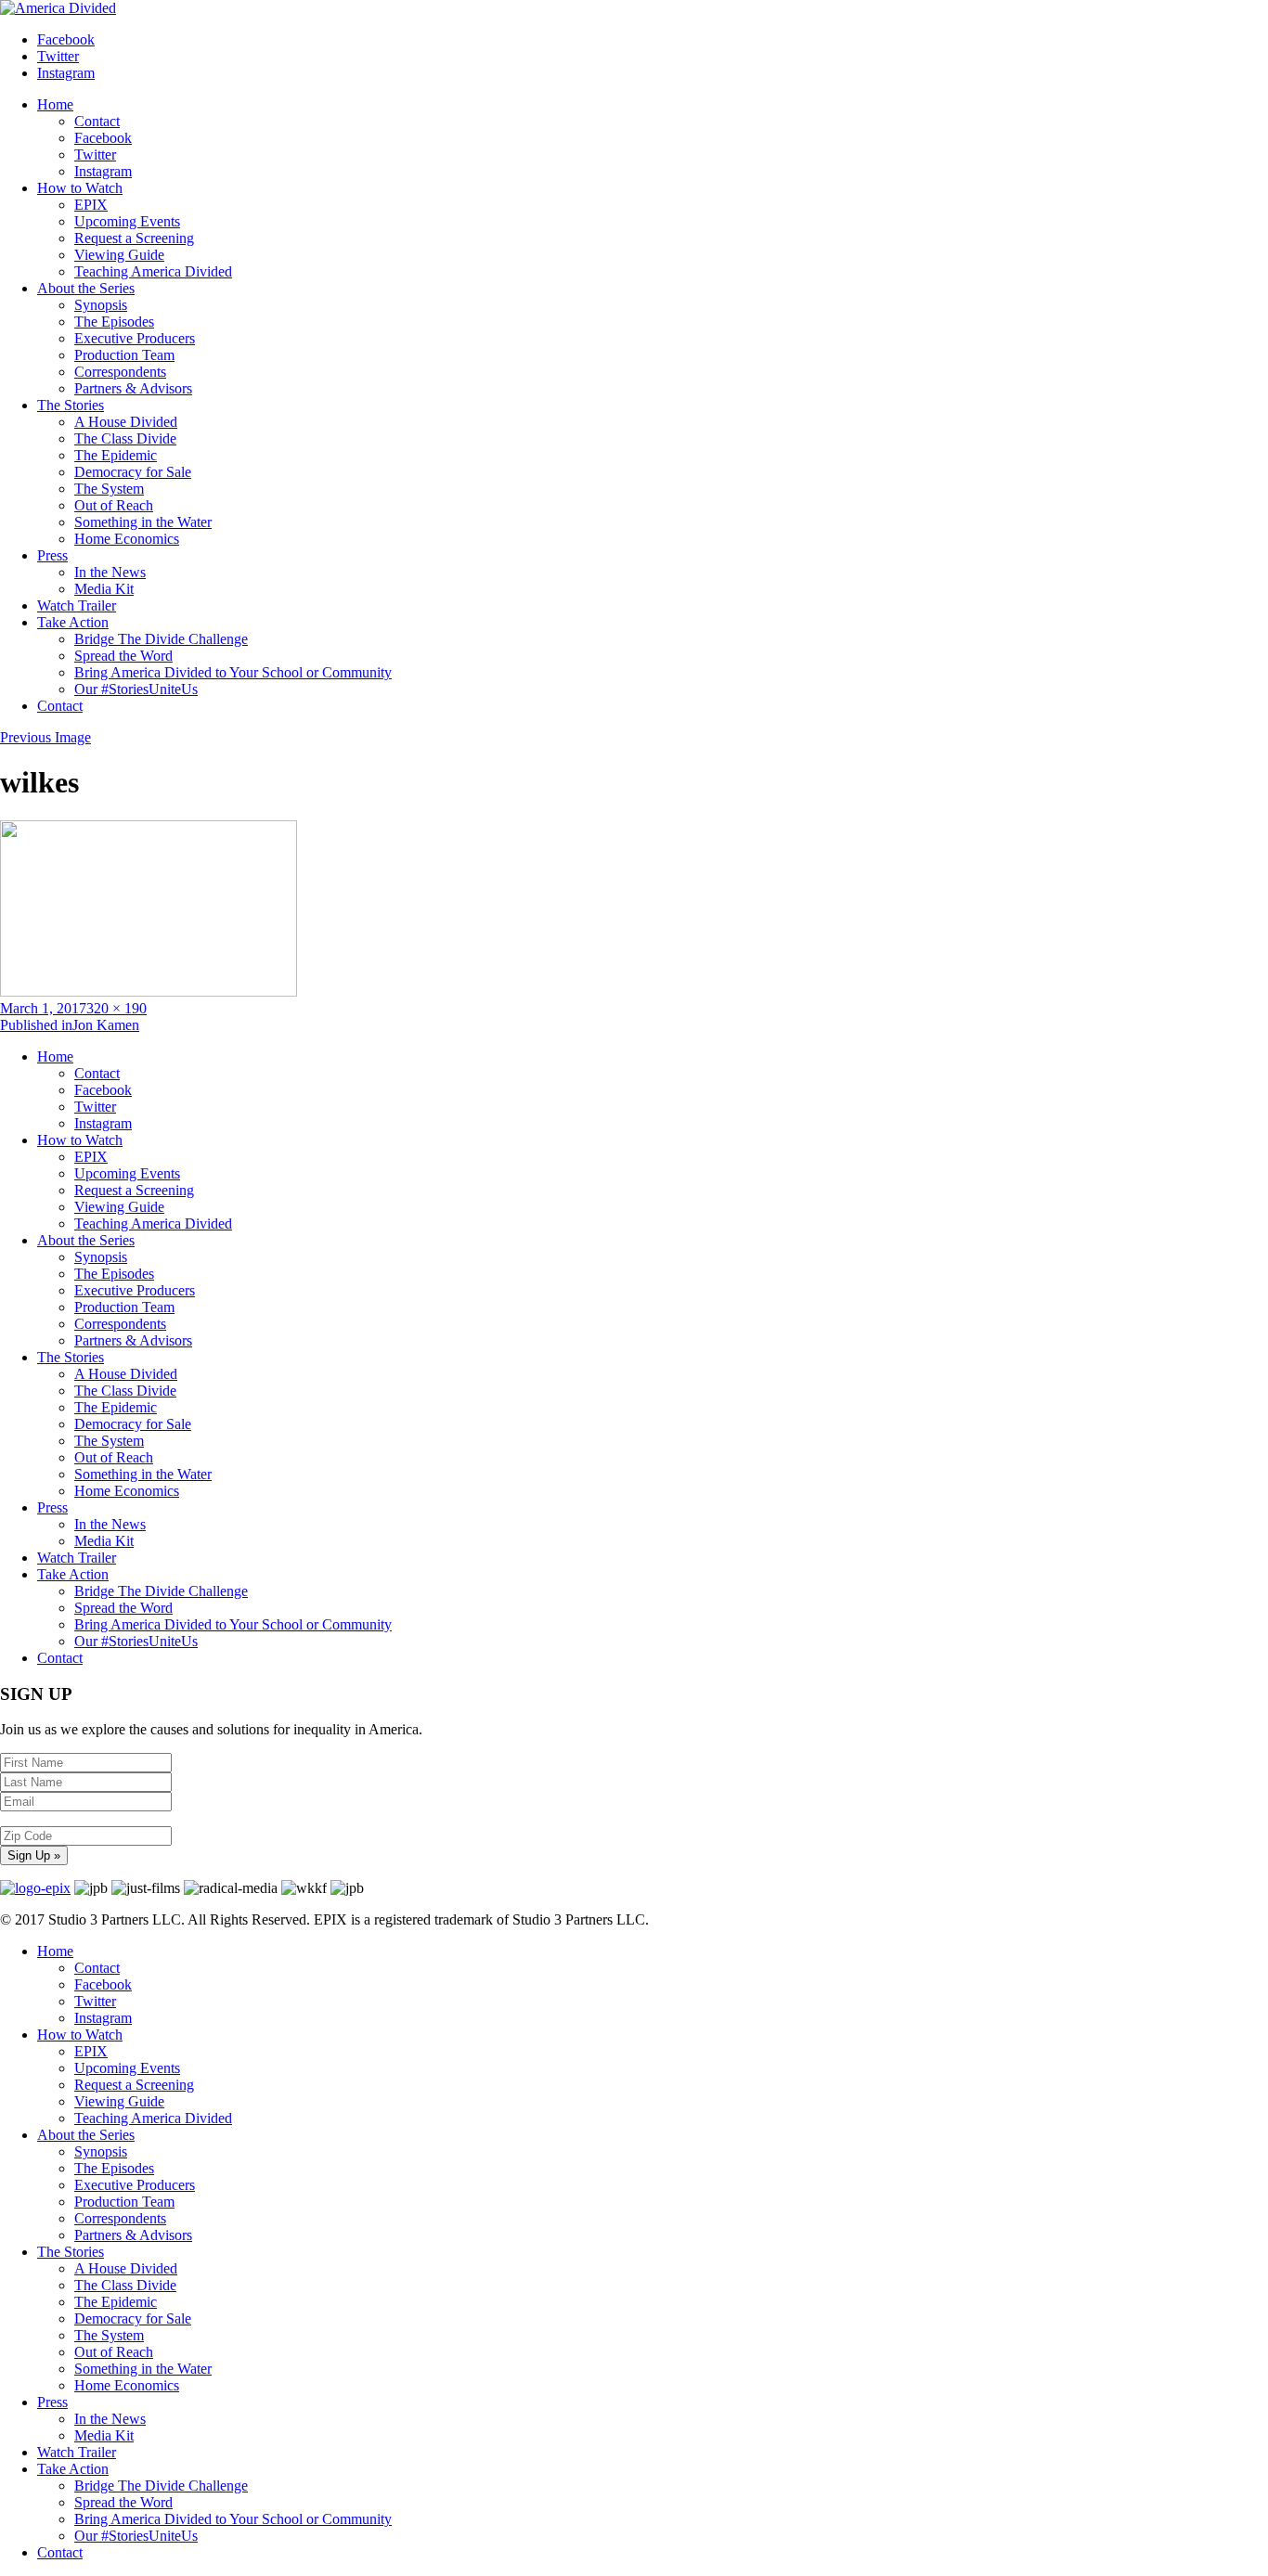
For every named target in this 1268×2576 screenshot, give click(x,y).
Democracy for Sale (133, 472)
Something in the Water (143, 522)
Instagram (103, 171)
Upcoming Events (127, 221)
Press (52, 555)
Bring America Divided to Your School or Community (233, 672)
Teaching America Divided (153, 271)
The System (109, 489)
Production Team (124, 355)
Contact (97, 121)
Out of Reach (114, 505)
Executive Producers (135, 338)
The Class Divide (125, 438)
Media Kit (104, 589)
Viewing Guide (119, 255)
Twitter (95, 155)
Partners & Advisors (133, 388)
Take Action (73, 622)
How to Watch (80, 188)
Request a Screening (134, 238)
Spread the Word (123, 656)
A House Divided (126, 422)
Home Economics (127, 539)
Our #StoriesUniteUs (136, 689)
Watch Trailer (77, 605)
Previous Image (45, 737)
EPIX (91, 205)
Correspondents (120, 372)
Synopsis (101, 305)
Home (55, 104)
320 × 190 (116, 1008)
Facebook (103, 138)
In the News (110, 572)
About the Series (86, 288)
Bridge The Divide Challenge (161, 639)
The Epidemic (116, 455)
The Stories (71, 405)
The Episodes (114, 322)
